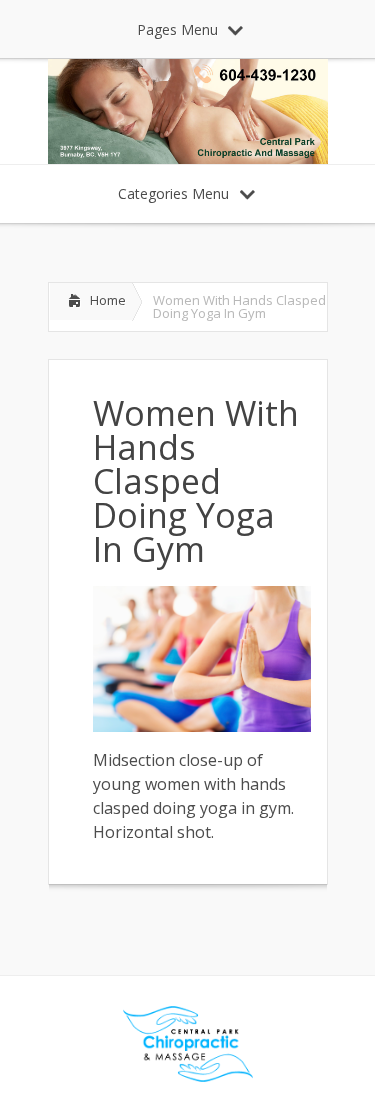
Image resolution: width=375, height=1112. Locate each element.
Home (108, 300)
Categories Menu (173, 193)
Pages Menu (177, 29)
